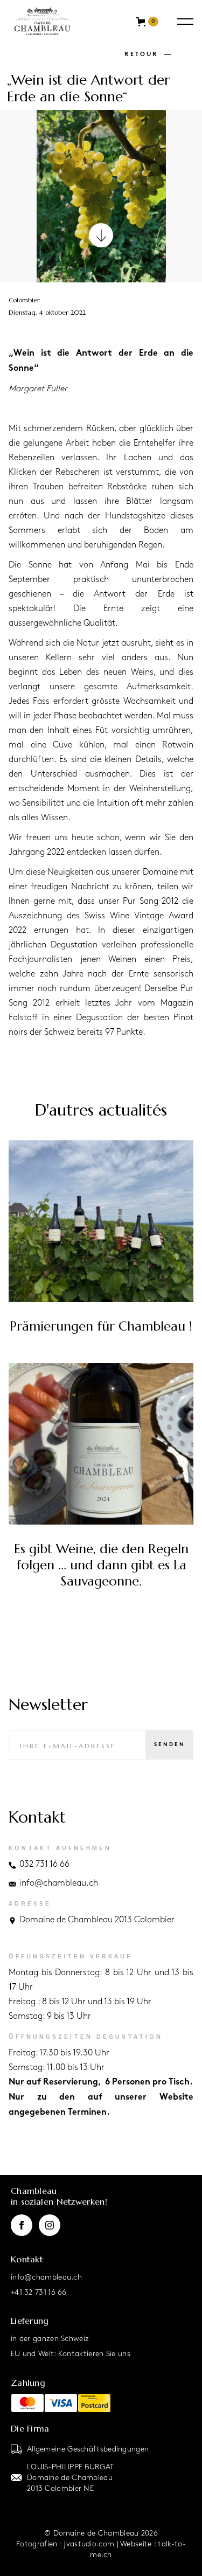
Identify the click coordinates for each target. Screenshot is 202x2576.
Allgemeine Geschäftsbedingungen (88, 2449)
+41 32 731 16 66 (39, 2292)
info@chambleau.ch (59, 1883)
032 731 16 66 (44, 1864)
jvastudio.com (89, 2543)
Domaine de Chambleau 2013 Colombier (97, 1920)
